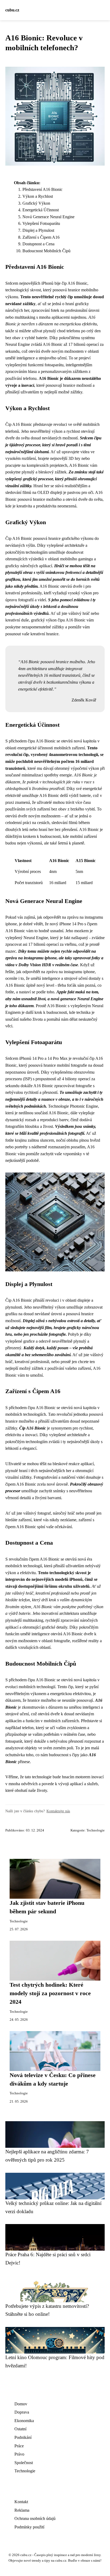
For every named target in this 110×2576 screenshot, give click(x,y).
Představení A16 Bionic (42, 189)
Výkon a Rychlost (38, 196)
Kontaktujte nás (58, 1811)
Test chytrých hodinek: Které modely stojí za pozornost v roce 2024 (50, 1993)
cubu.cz (12, 10)
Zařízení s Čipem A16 (41, 237)
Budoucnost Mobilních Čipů (46, 251)
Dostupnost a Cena (38, 244)
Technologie (96, 1830)
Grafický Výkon (36, 203)
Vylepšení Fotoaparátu (41, 223)
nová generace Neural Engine (77, 999)
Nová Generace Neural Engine (48, 217)
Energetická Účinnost (41, 210)
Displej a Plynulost (38, 230)
